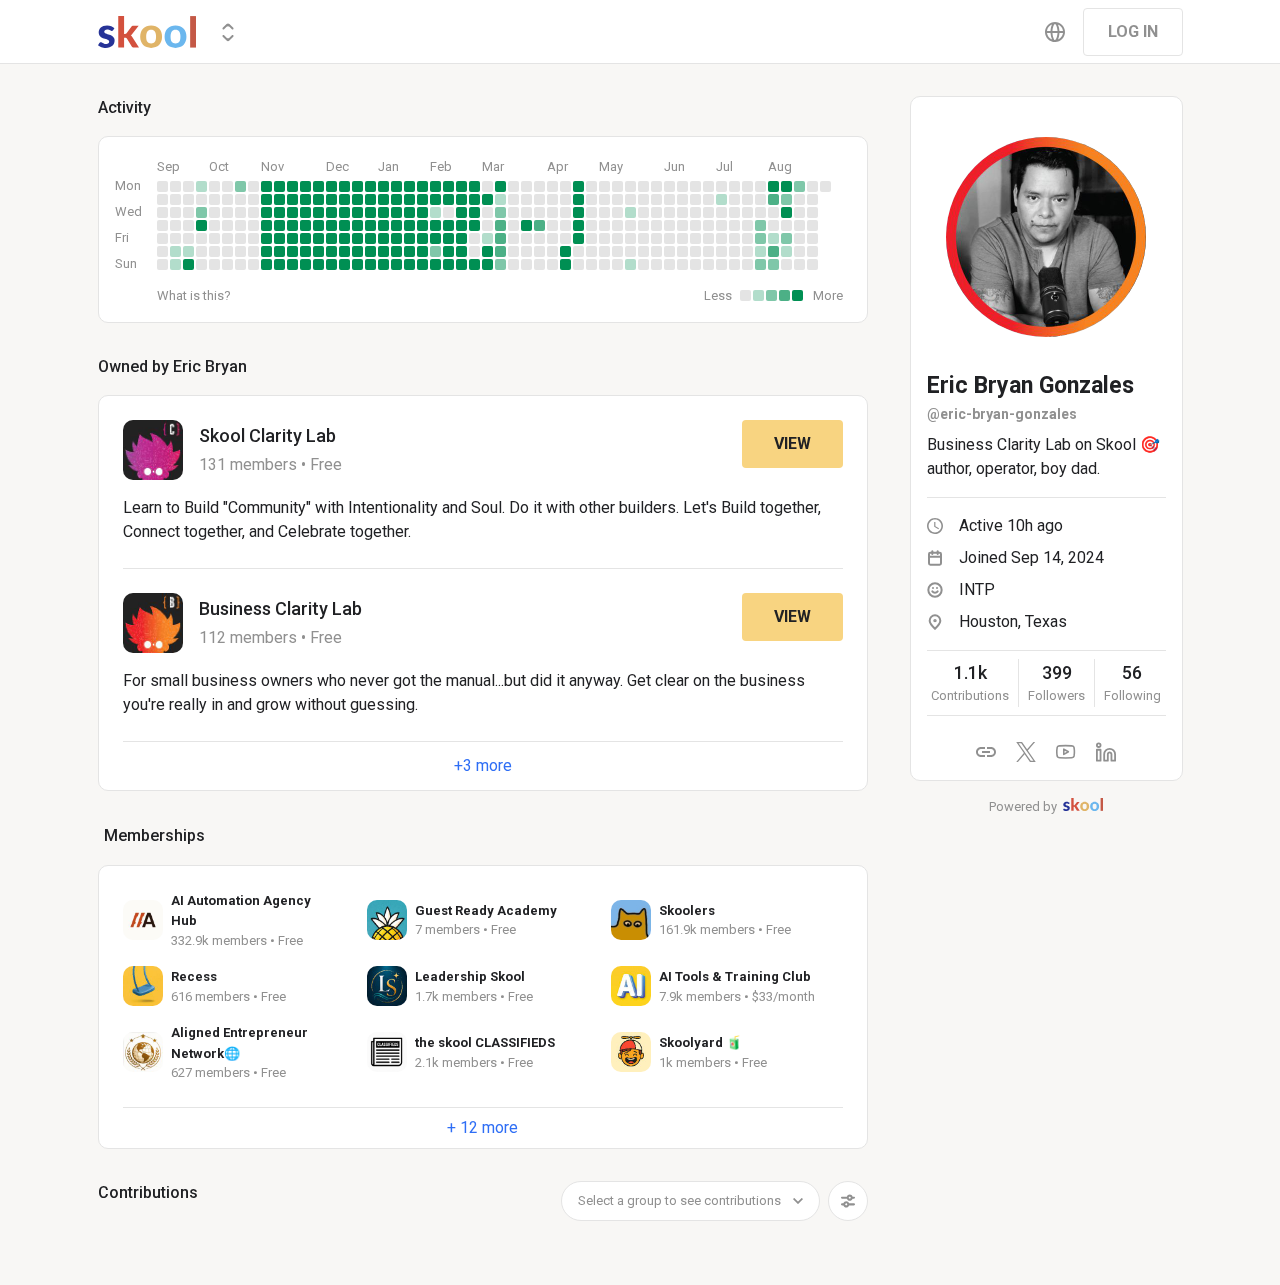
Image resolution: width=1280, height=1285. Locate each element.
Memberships (154, 835)
